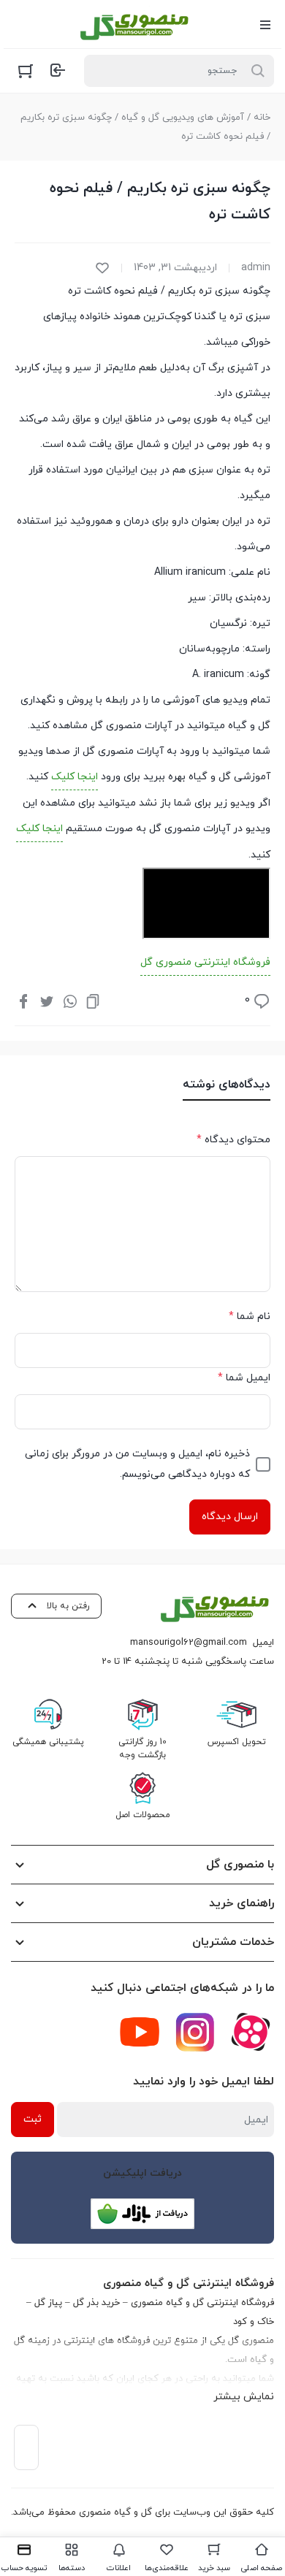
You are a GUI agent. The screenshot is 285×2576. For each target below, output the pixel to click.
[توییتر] (47, 1001)
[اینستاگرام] (195, 2032)
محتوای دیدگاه (233, 1140)
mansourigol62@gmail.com (189, 1643)
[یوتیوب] (140, 2032)
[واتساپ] (70, 1001)
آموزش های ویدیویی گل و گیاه (183, 118)
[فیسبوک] (23, 1001)
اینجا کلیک (75, 777)
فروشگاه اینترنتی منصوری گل (205, 962)
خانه (262, 118)
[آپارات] (251, 2032)
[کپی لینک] (93, 1001)
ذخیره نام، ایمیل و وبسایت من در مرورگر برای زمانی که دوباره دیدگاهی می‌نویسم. (137, 1464)
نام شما (250, 1316)
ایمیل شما (244, 1378)
